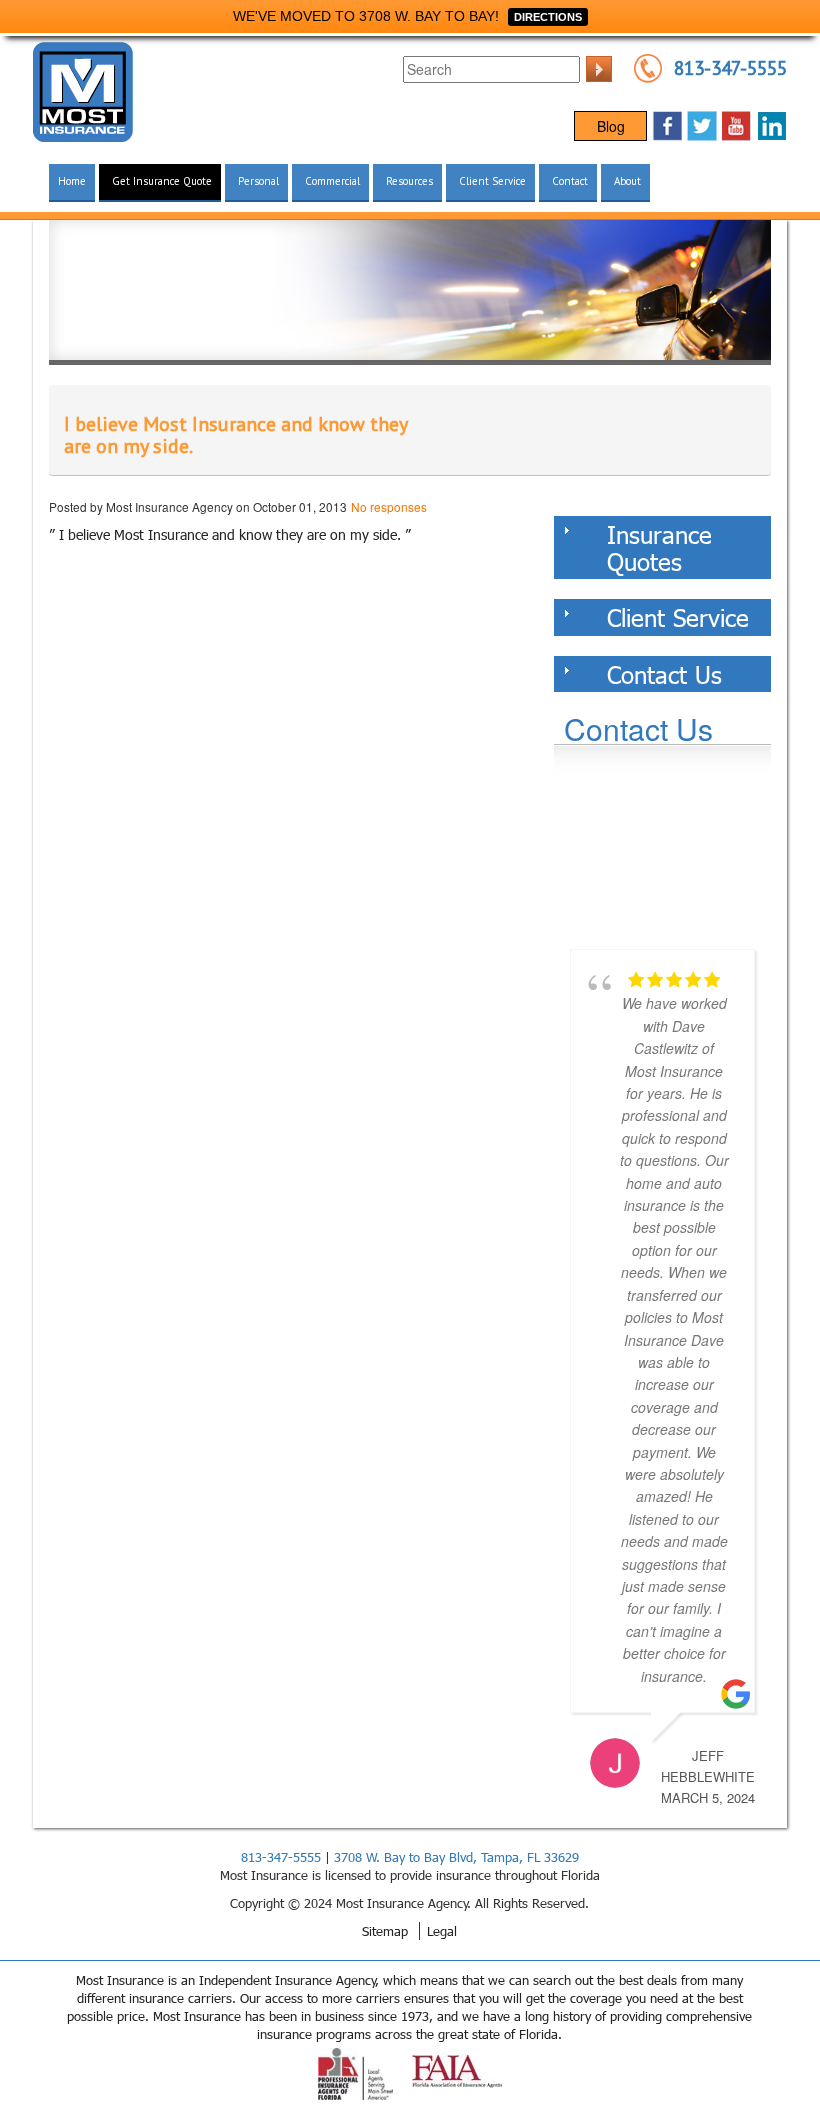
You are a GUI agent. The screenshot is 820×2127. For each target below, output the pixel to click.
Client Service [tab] (678, 617)
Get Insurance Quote (162, 181)
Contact (570, 181)
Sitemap (385, 1931)
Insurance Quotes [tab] (659, 547)
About (627, 181)
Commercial (332, 181)
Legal (442, 1931)
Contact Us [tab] (664, 674)
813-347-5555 (730, 68)
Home (72, 181)
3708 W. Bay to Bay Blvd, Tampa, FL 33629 (456, 1857)
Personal (258, 181)
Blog (611, 126)
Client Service (492, 181)
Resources (409, 181)
